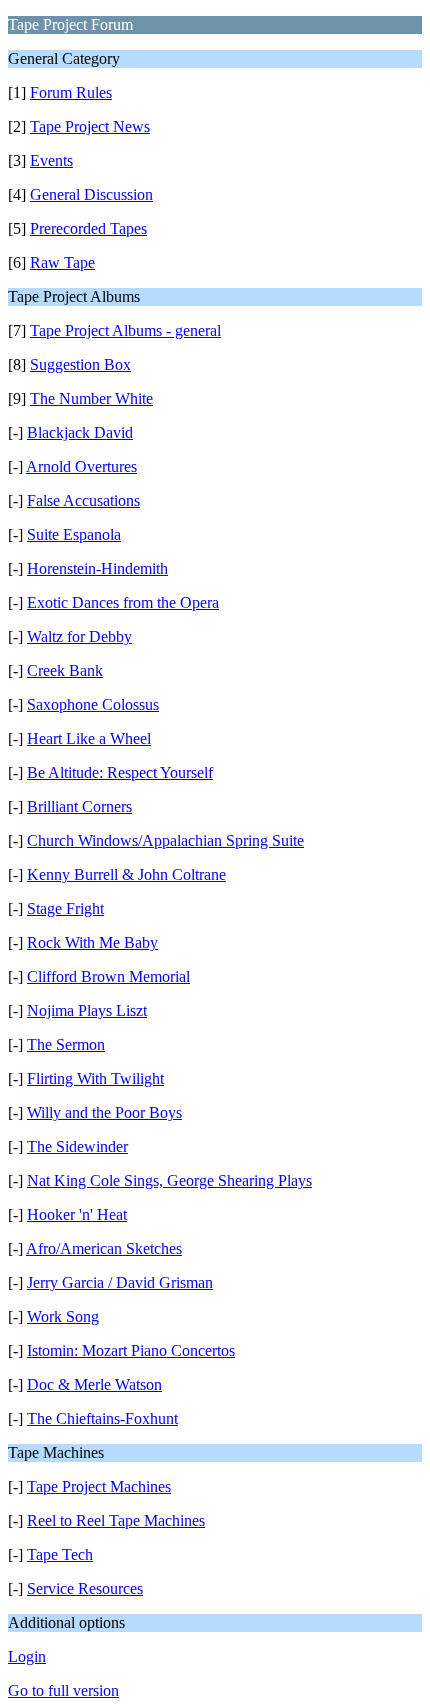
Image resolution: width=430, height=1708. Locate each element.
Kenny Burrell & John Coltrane (126, 874)
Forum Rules (71, 92)
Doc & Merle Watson (94, 1384)
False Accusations (83, 500)
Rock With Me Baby (92, 942)
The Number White (91, 398)
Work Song (63, 1316)
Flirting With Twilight (95, 1078)
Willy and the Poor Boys (104, 1112)
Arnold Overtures (81, 466)
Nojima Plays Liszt (87, 1010)
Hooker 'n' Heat (77, 1214)
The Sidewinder (77, 1146)
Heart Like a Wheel (89, 738)
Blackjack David (80, 432)
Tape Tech (60, 1554)
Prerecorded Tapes (88, 228)
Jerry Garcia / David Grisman (120, 1282)
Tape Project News (90, 126)
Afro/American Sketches (104, 1248)
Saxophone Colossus (93, 704)
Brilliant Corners (79, 806)
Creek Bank (65, 670)
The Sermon (66, 1044)
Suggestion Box (80, 364)
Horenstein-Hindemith (97, 568)
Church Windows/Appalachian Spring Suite (165, 840)
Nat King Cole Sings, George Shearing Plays (169, 1180)
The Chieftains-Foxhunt (102, 1418)
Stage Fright (65, 908)
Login (27, 1656)
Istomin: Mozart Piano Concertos (131, 1350)
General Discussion (91, 194)
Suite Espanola (74, 534)
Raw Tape (62, 262)
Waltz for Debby (79, 636)
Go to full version (63, 1690)
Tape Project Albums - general (125, 330)
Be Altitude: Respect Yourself (120, 772)
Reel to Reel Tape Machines (116, 1520)
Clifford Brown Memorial (108, 976)
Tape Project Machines (99, 1486)
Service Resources (85, 1588)
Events (51, 160)
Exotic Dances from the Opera (123, 602)
